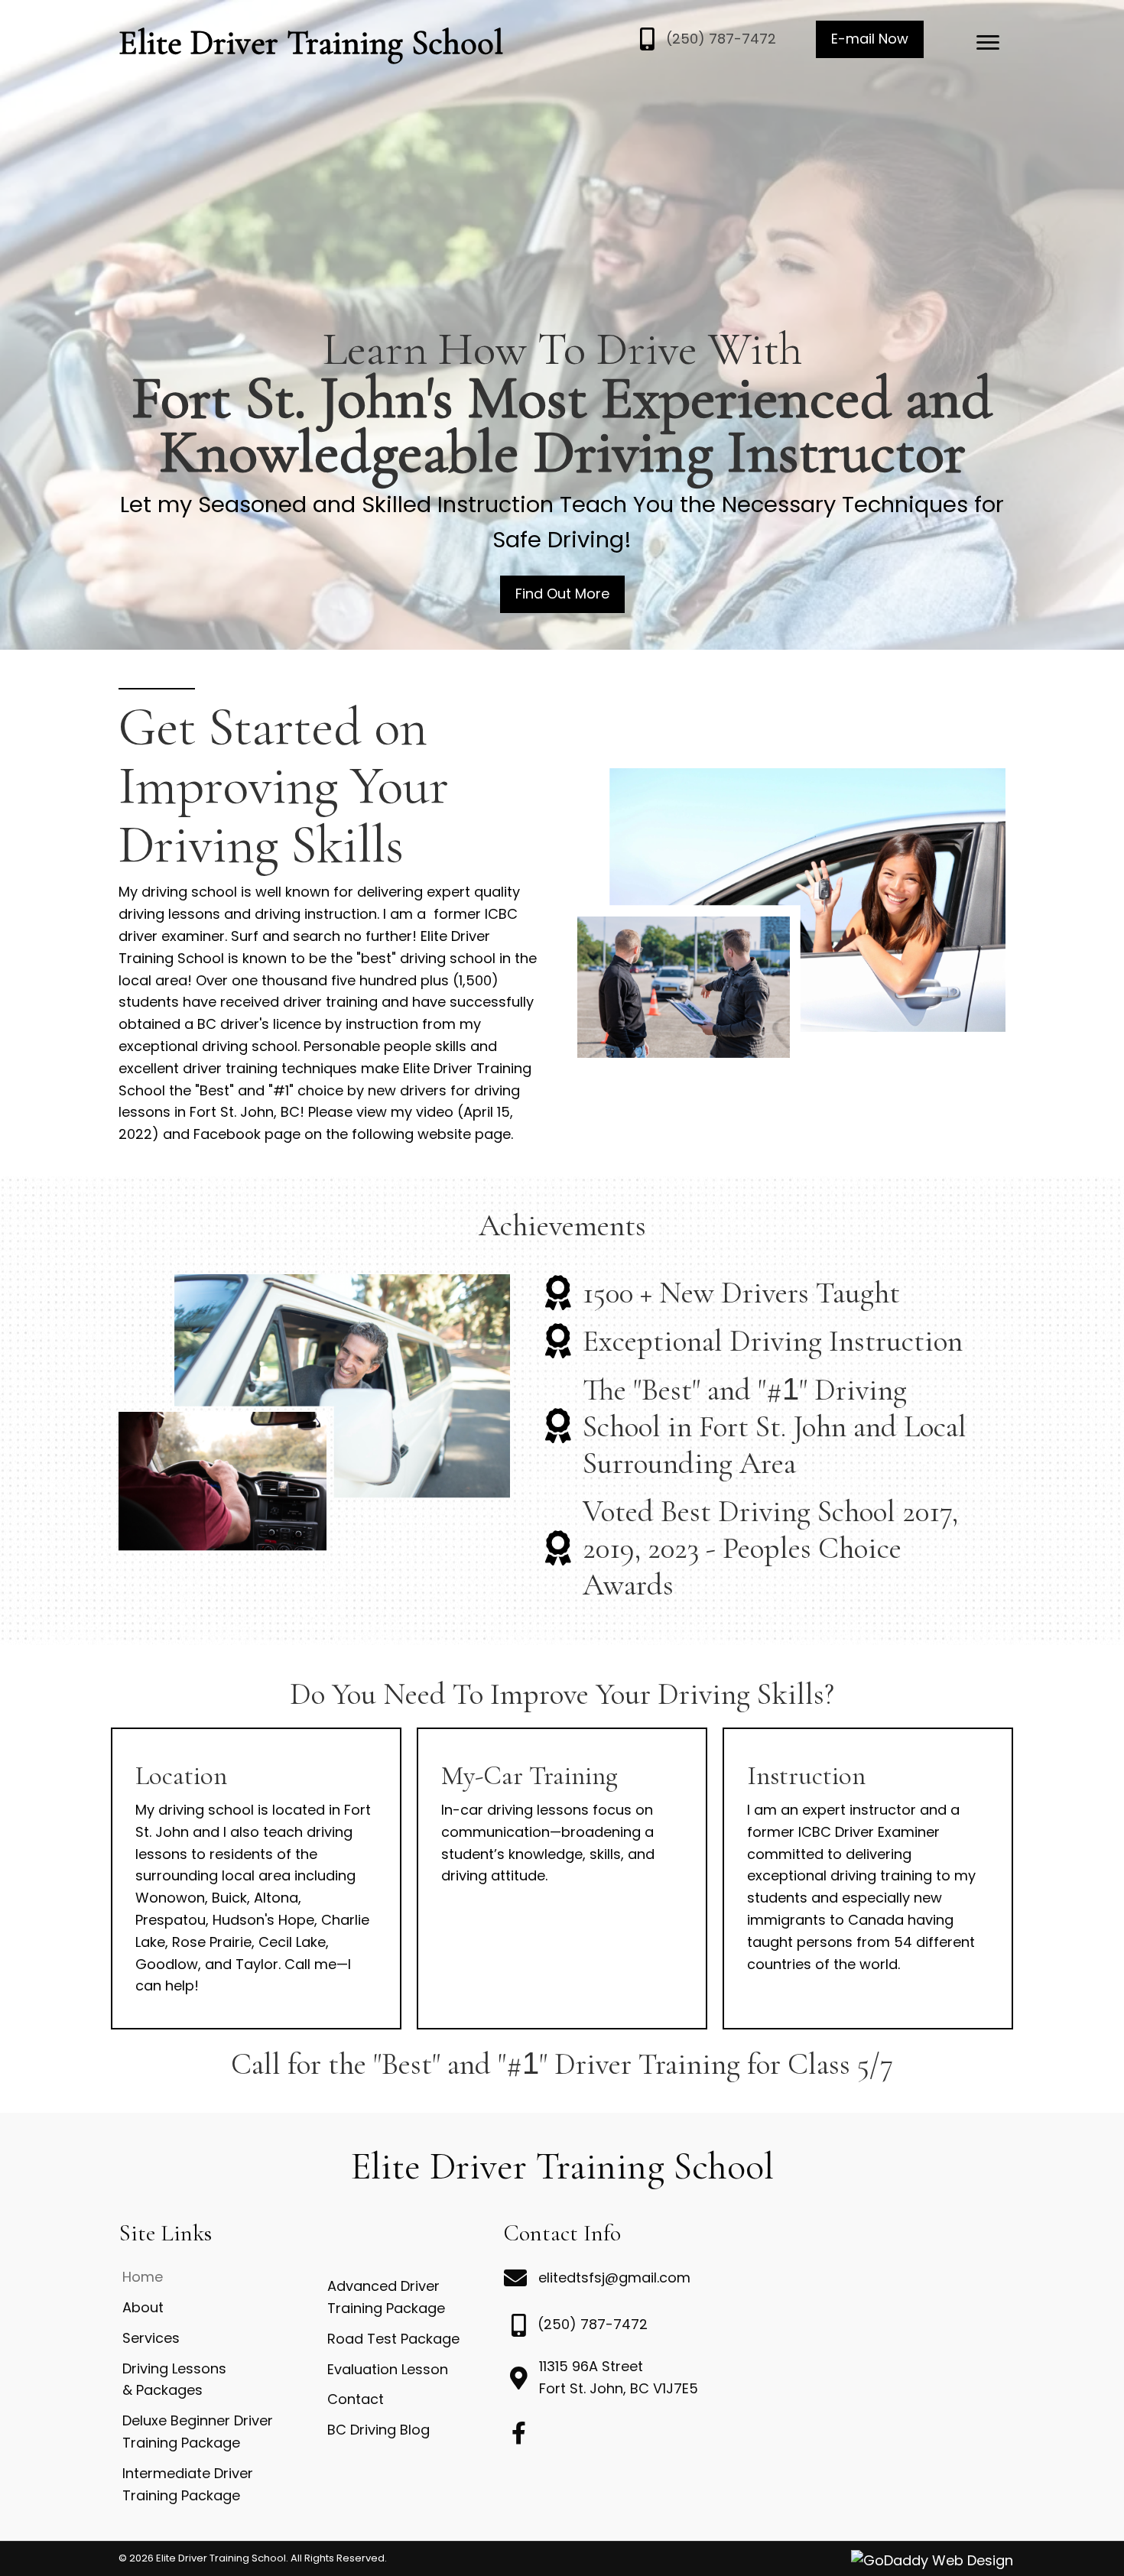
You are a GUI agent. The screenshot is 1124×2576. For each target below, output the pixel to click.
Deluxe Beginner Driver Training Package (198, 2432)
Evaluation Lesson (388, 2369)
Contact (356, 2399)
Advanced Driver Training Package (386, 2297)
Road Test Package (393, 2339)
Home (143, 2277)
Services (151, 2338)
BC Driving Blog (378, 2430)
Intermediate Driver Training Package (188, 2484)
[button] (870, 39)
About (143, 2307)
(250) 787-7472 (721, 39)
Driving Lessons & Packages (174, 2380)
